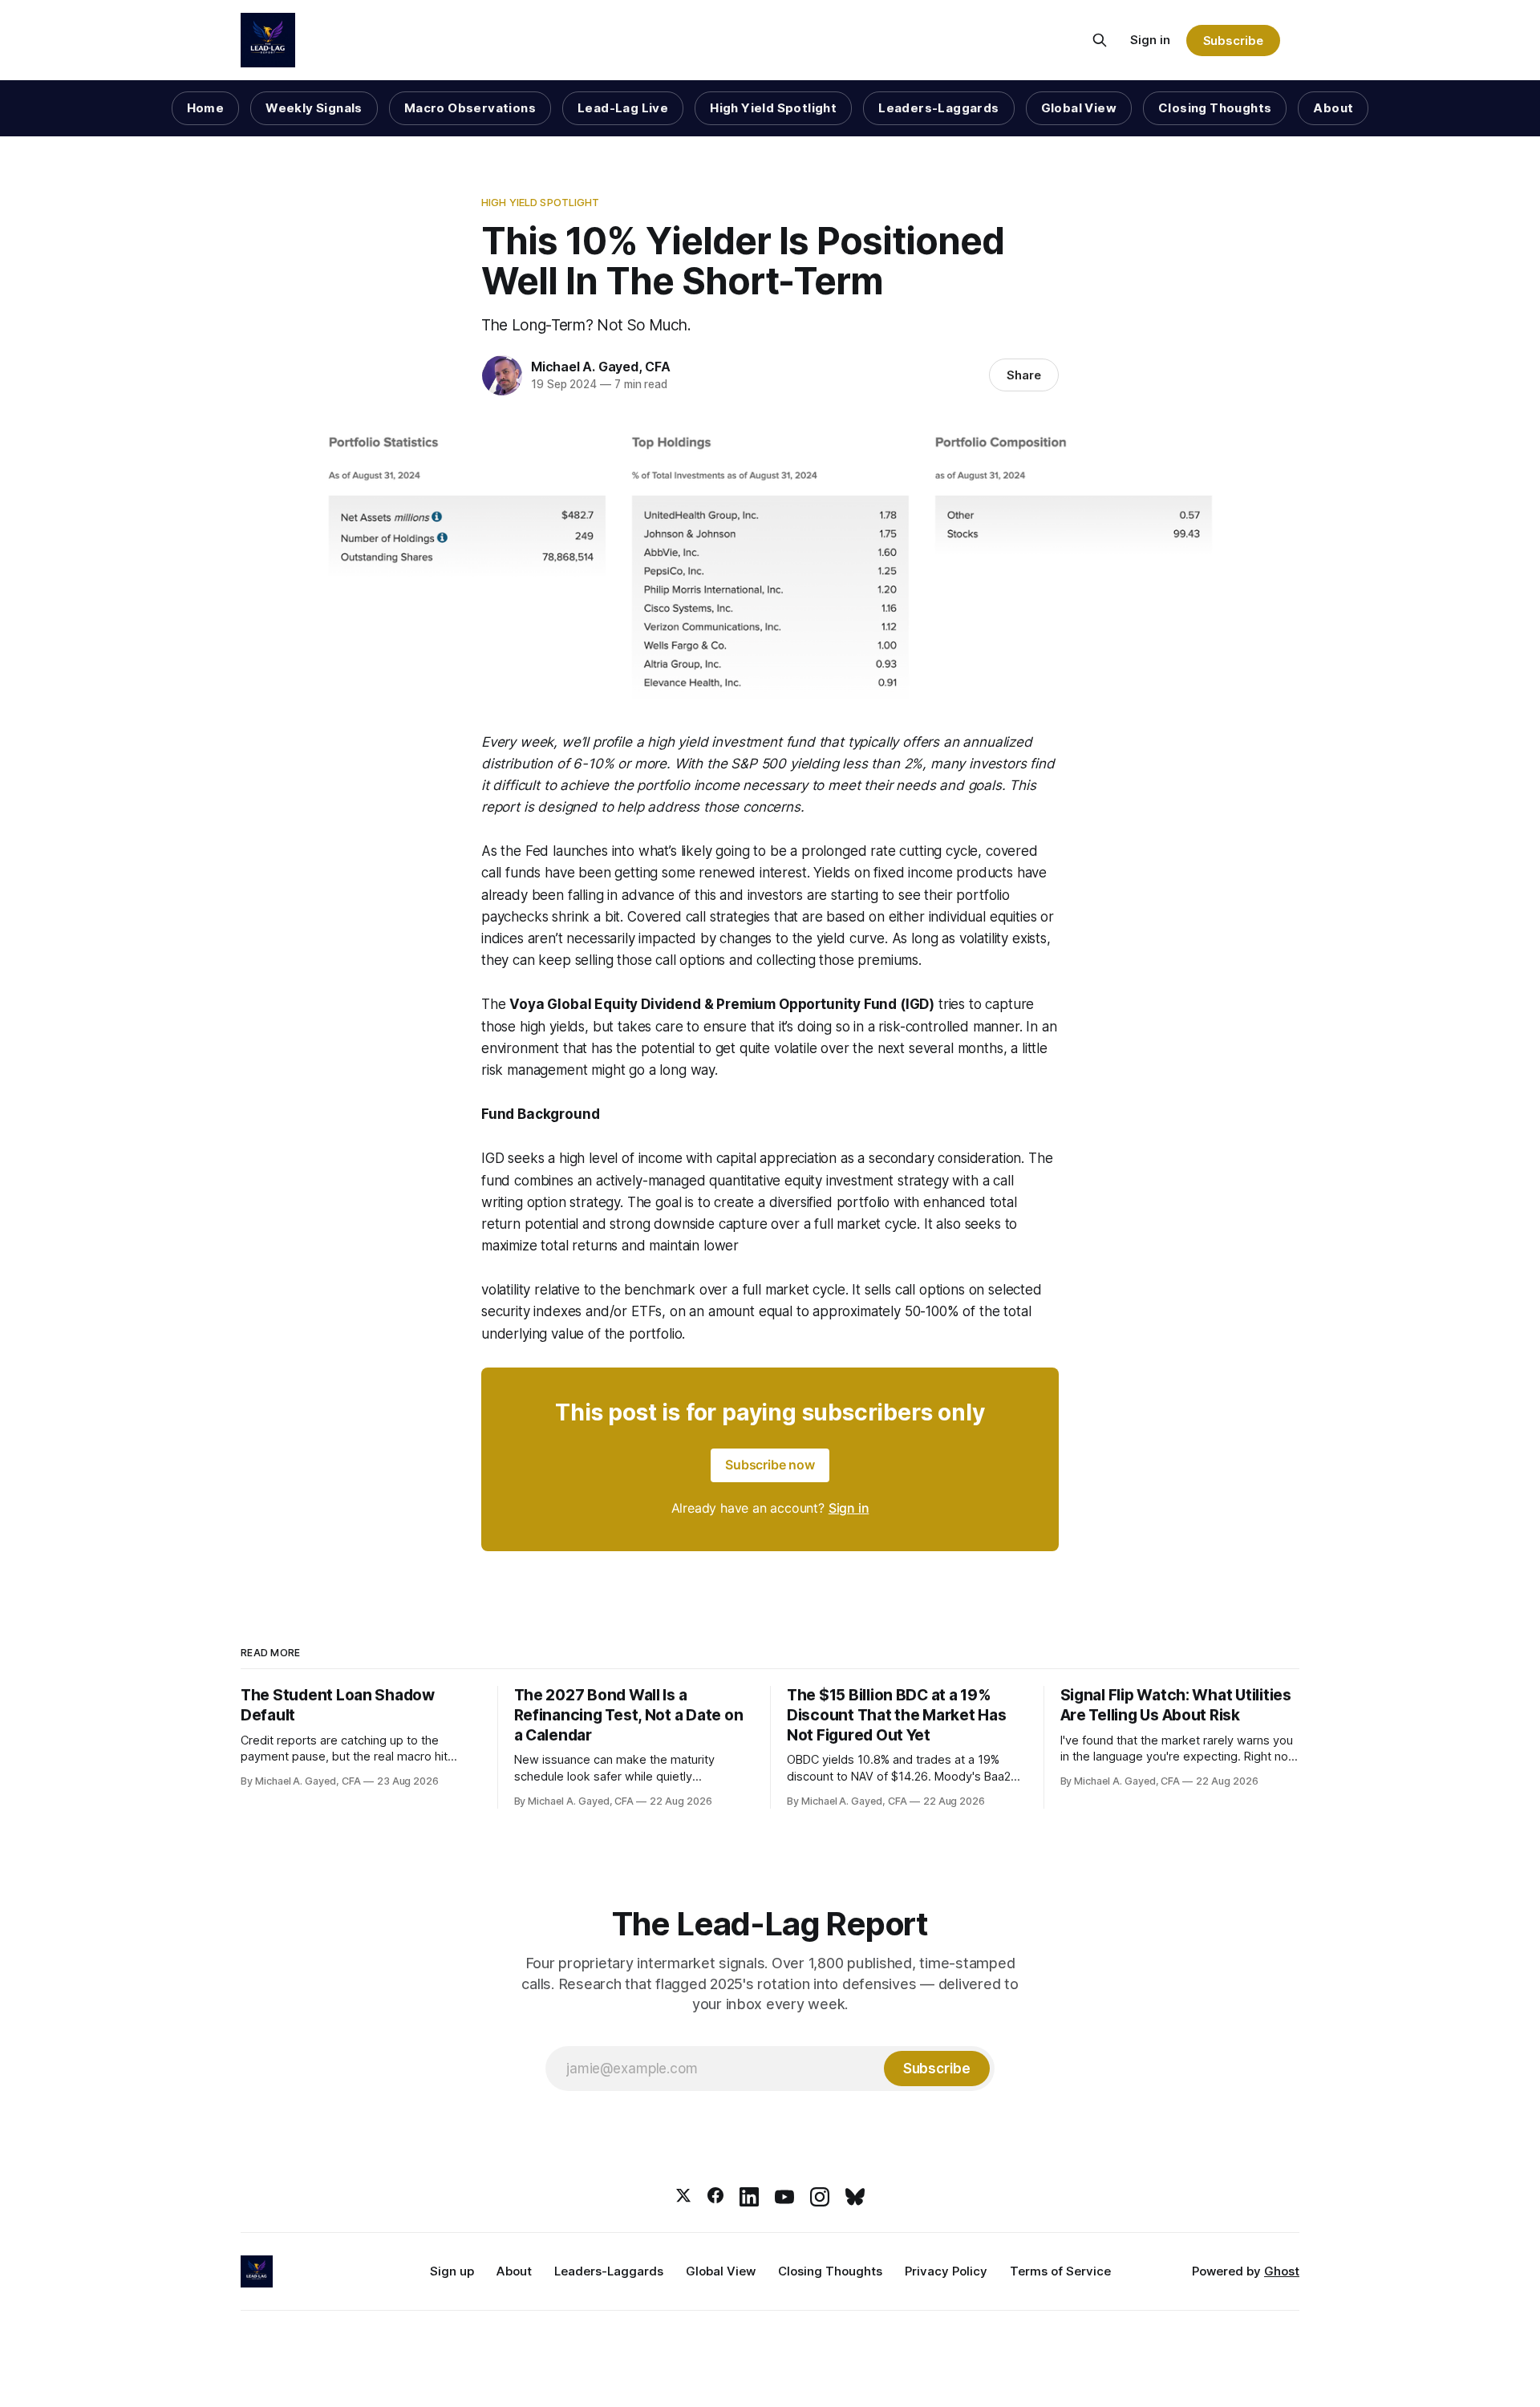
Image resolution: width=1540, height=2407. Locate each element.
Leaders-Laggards (938, 108)
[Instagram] (820, 2197)
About (1333, 108)
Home (206, 108)
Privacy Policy (946, 2271)
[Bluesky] (855, 2197)
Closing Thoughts (1215, 108)
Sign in (1150, 40)
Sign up (452, 2271)
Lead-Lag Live (623, 108)
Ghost (1282, 2271)
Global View (1079, 108)
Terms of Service (1060, 2271)
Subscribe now (770, 1465)
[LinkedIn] (749, 2197)
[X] (683, 2197)
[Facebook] (715, 2197)
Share (1024, 375)
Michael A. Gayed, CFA (601, 367)
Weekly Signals (314, 108)
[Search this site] (1100, 40)
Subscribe (1233, 41)
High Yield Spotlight (773, 108)
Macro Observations (470, 108)
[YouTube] (784, 2197)
